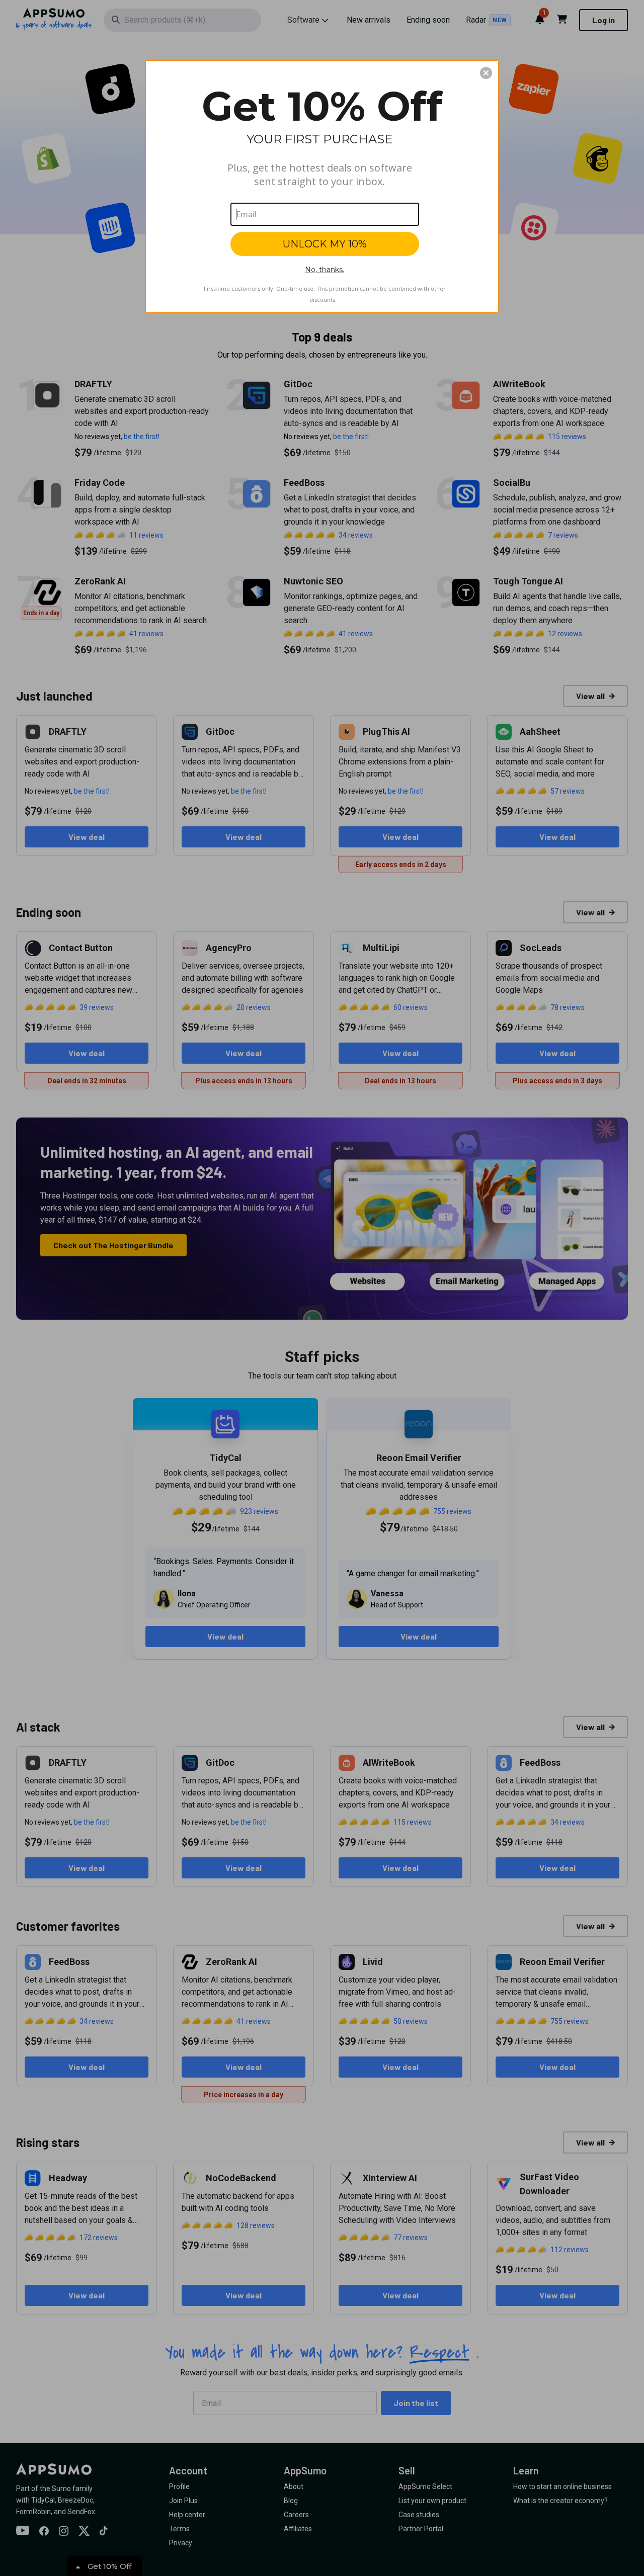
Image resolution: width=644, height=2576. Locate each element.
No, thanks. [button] (325, 270)
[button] (486, 73)
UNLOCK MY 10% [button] (325, 244)
